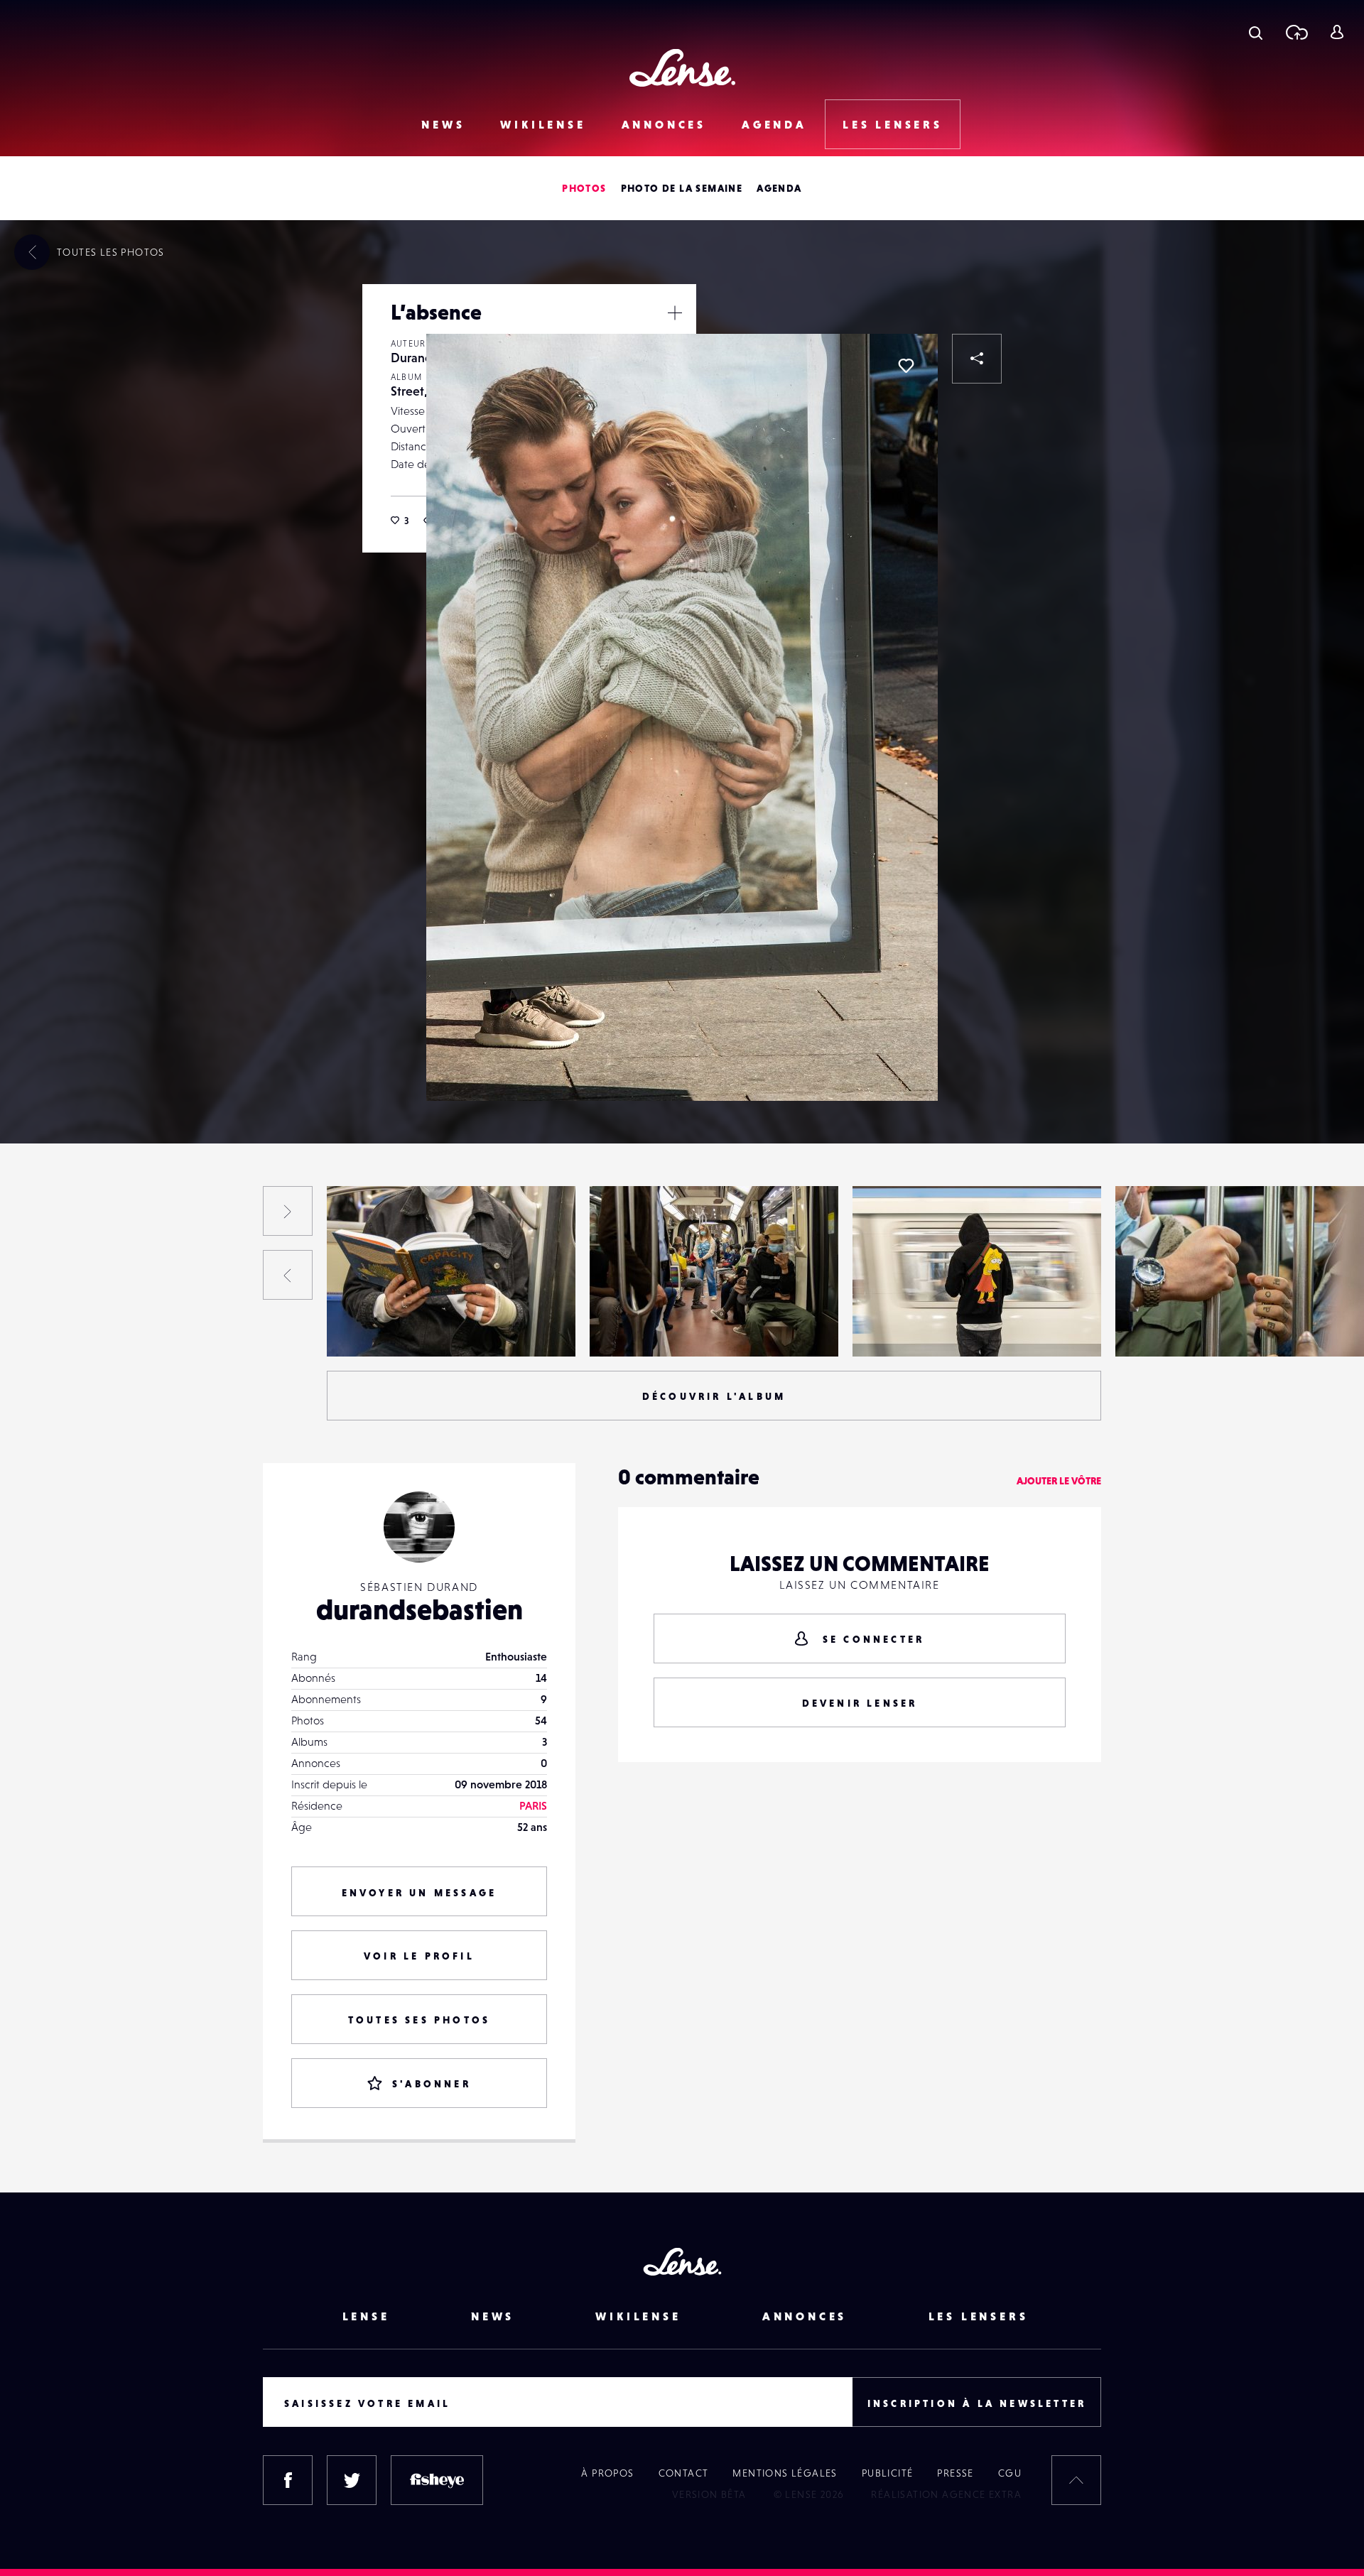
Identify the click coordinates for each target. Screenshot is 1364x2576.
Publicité (888, 2473)
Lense (366, 2316)
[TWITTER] (352, 2480)
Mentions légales (785, 2473)
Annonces (664, 124)
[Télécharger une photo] (1296, 32)
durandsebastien (420, 1609)
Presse (955, 2473)
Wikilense (543, 124)
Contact (684, 2473)
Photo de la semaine (682, 188)
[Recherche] (1256, 32)
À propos (607, 2473)
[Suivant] (288, 1211)
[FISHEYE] (437, 2480)
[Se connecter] (1337, 32)
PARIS (533, 1805)
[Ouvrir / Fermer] (675, 313)
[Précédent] (288, 1275)
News (443, 124)
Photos (584, 188)
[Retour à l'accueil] (682, 68)
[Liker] (906, 366)
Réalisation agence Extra (946, 2494)
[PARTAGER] (977, 359)
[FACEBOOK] (288, 2480)
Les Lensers (893, 124)
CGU (1010, 2473)
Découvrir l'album (714, 1396)
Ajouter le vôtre (1059, 1481)
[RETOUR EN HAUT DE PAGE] (1076, 2480)
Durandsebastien (120, 1327)
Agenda (774, 124)
